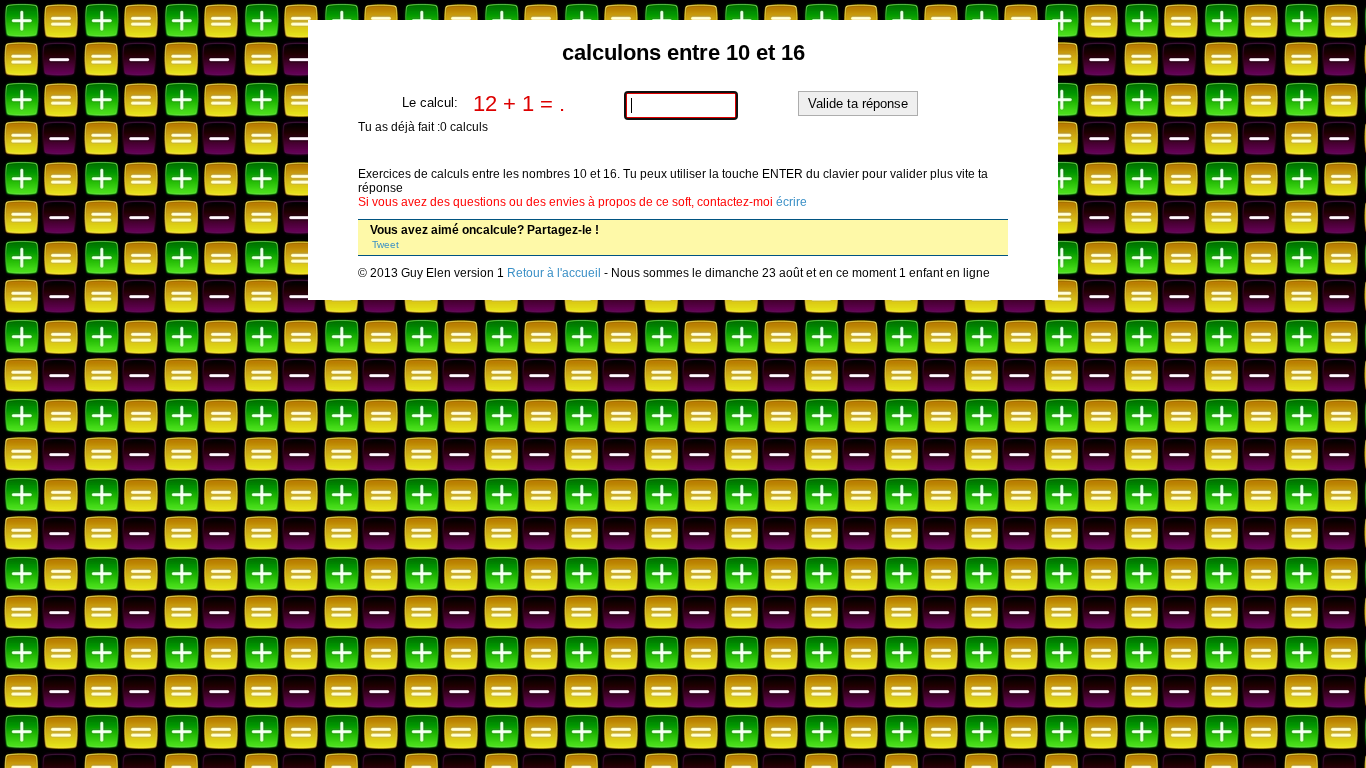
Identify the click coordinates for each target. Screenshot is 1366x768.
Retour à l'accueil (554, 273)
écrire (791, 202)
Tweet (385, 244)
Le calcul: (430, 102)
